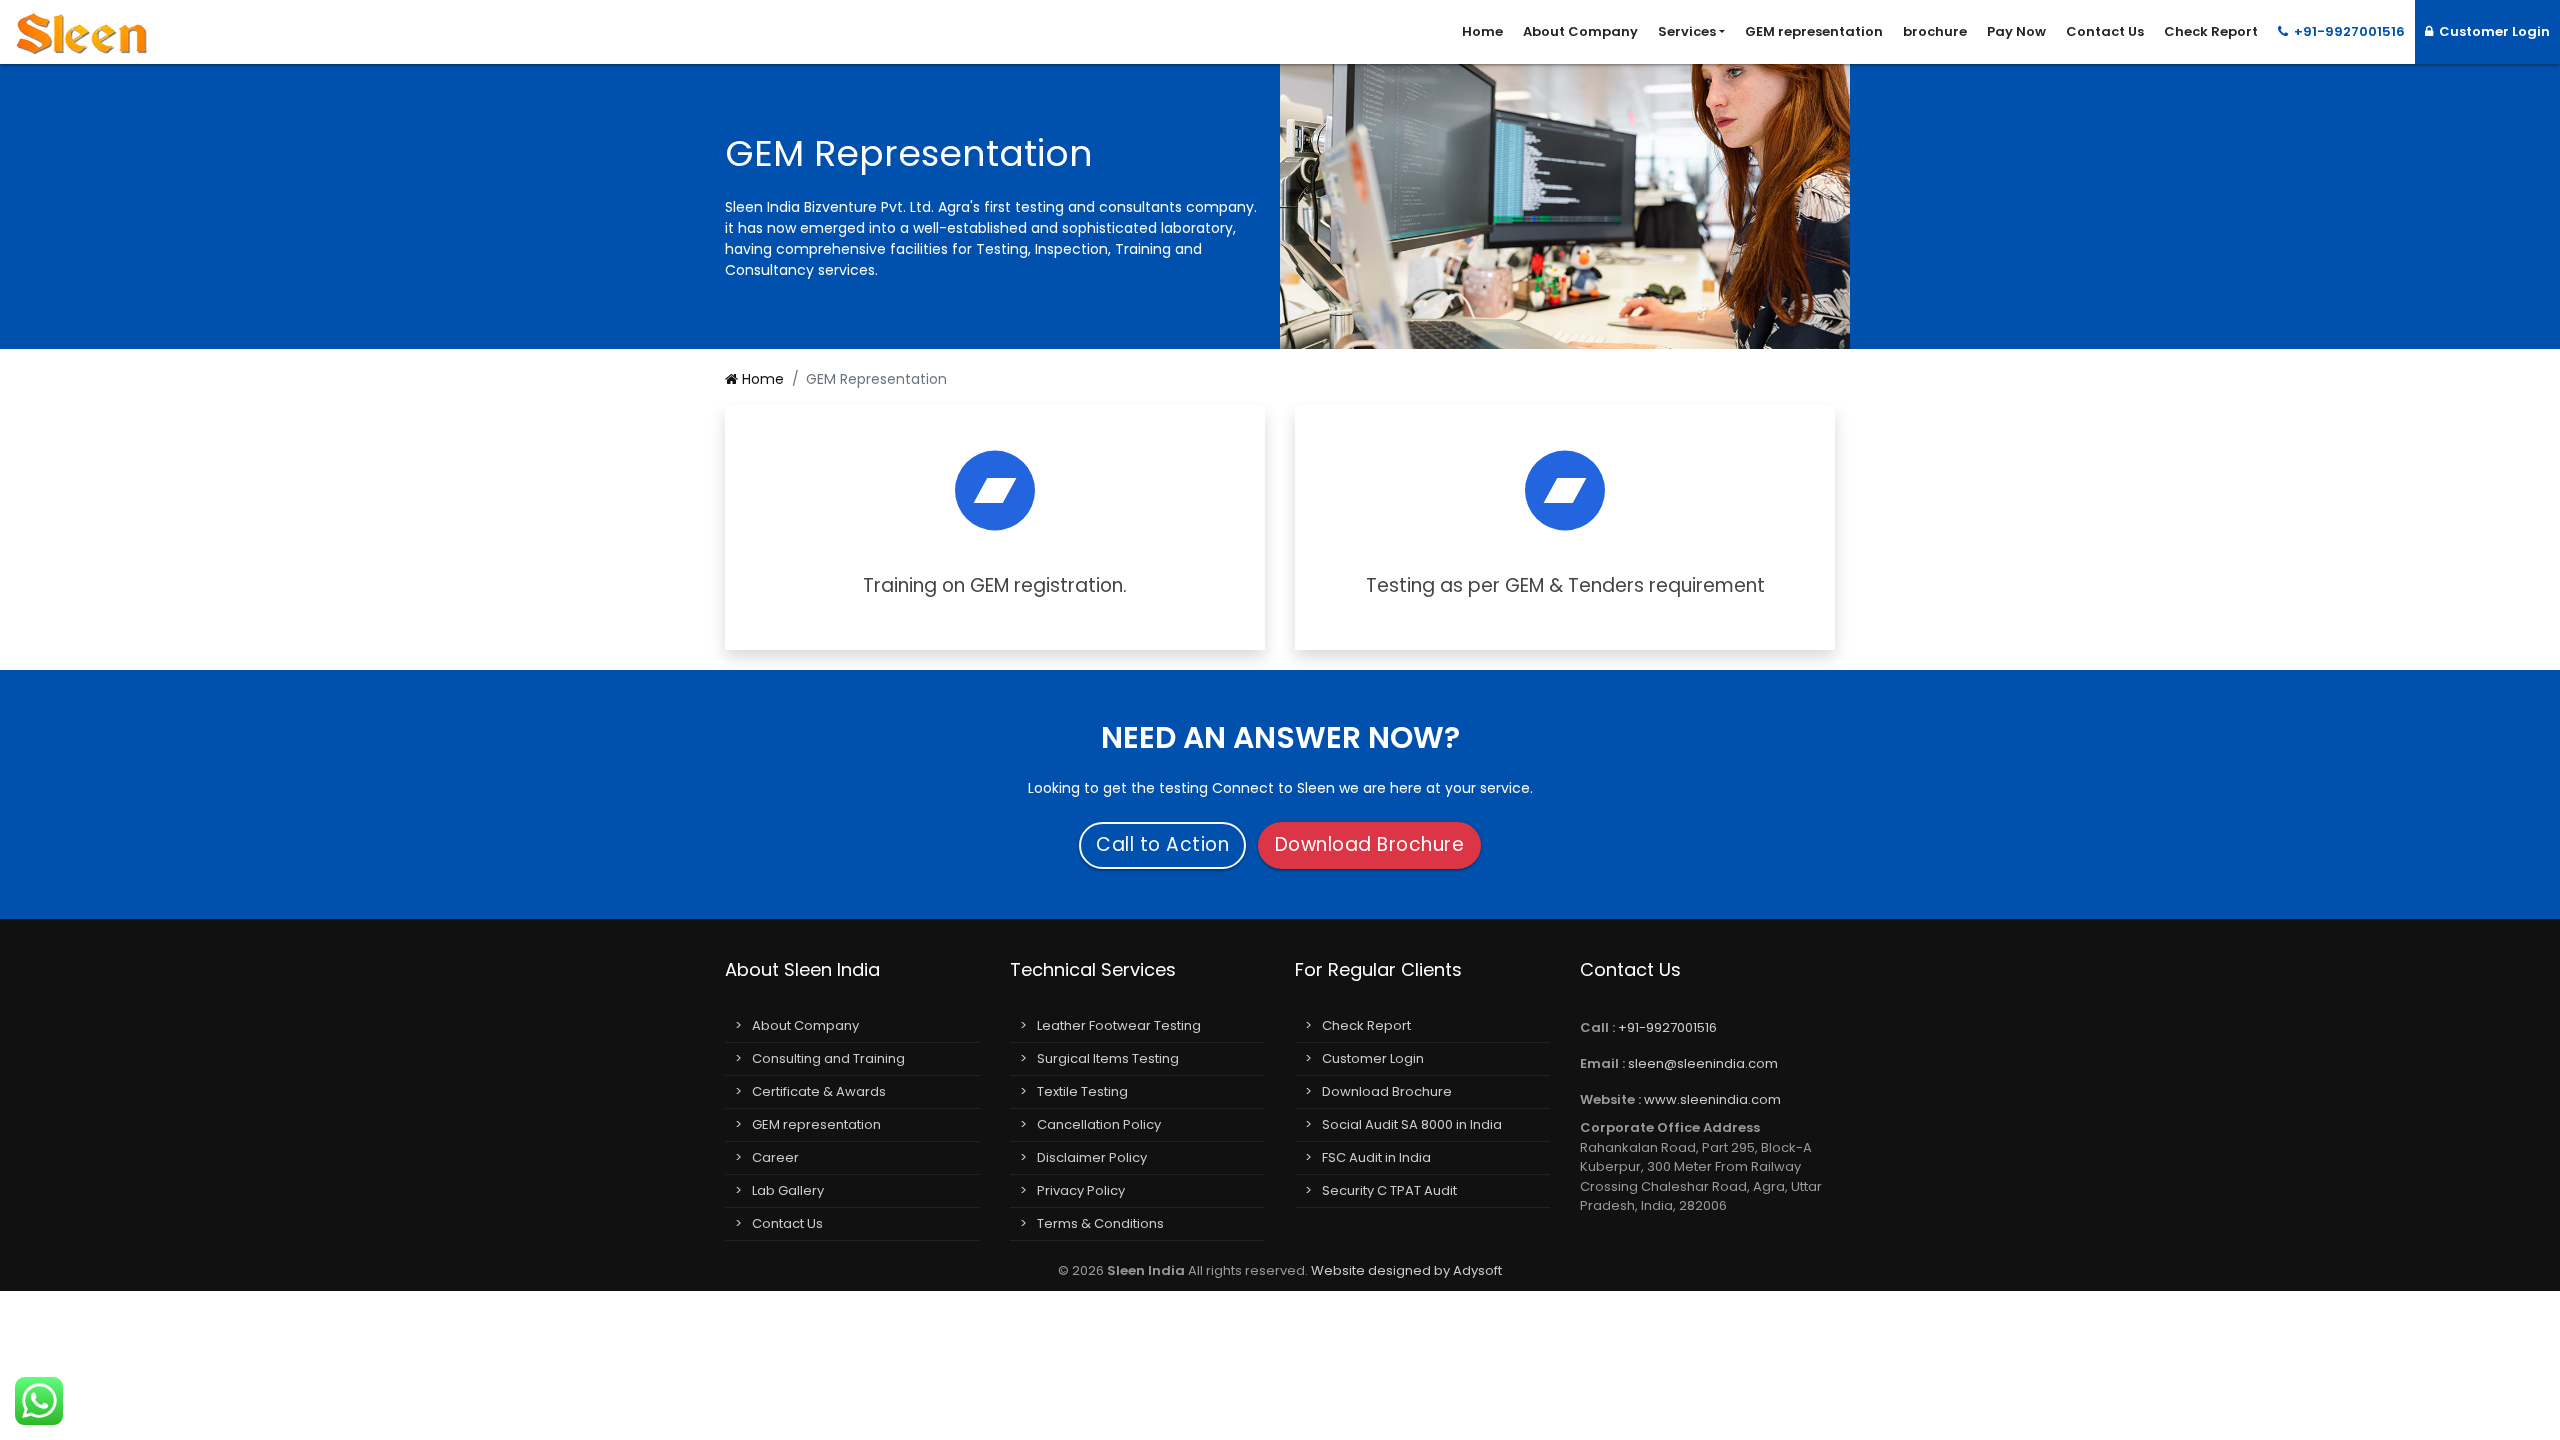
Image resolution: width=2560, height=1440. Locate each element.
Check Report (2211, 31)
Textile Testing (1082, 1091)
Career (775, 1157)
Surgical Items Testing (1108, 1058)
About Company (1580, 31)
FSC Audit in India (1376, 1157)
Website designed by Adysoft (1406, 1270)
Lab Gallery (788, 1190)
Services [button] (1687, 31)
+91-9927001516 (2346, 31)
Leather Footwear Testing (1119, 1025)
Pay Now (2016, 31)
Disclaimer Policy (1092, 1157)
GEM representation (1814, 31)
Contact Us (2105, 31)
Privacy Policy (1081, 1190)
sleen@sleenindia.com (1703, 1063)
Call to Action (1162, 844)
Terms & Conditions (1100, 1223)
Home (1482, 31)
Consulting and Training (828, 1058)
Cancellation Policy (1099, 1124)
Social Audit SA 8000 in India (1412, 1124)
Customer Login (2491, 31)
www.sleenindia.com (1712, 1099)
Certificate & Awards (819, 1091)
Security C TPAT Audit (1389, 1190)
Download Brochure (1370, 844)
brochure (1935, 31)
